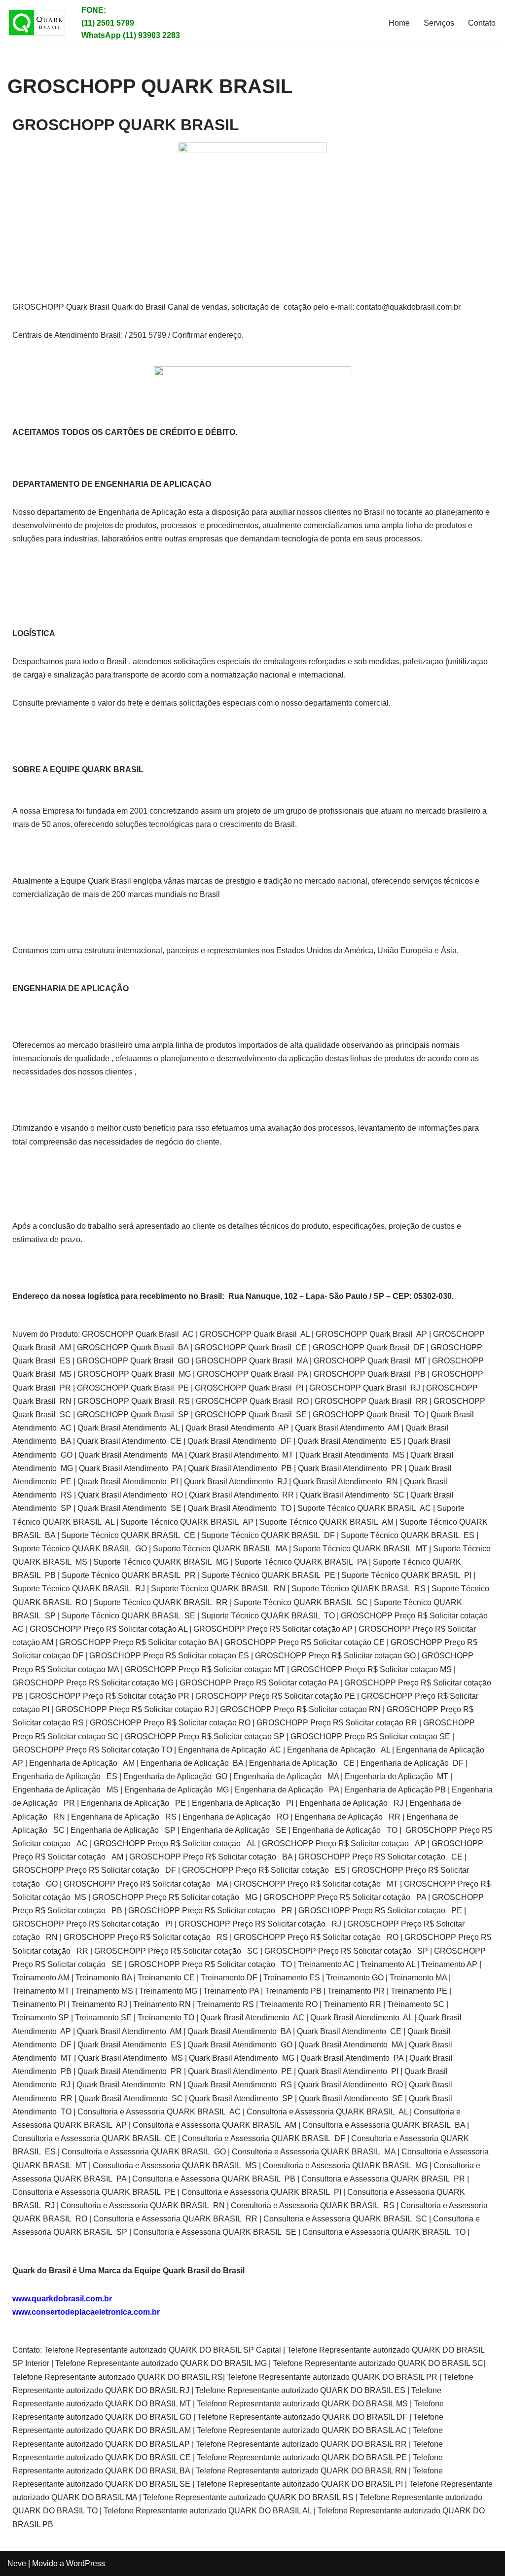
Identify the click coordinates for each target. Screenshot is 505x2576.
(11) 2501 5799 (108, 23)
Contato (482, 23)
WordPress (86, 2563)
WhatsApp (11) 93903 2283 (131, 35)
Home (399, 23)
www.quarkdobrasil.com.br (62, 2299)
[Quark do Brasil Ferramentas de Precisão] (37, 23)
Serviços (439, 23)
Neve (17, 2563)
